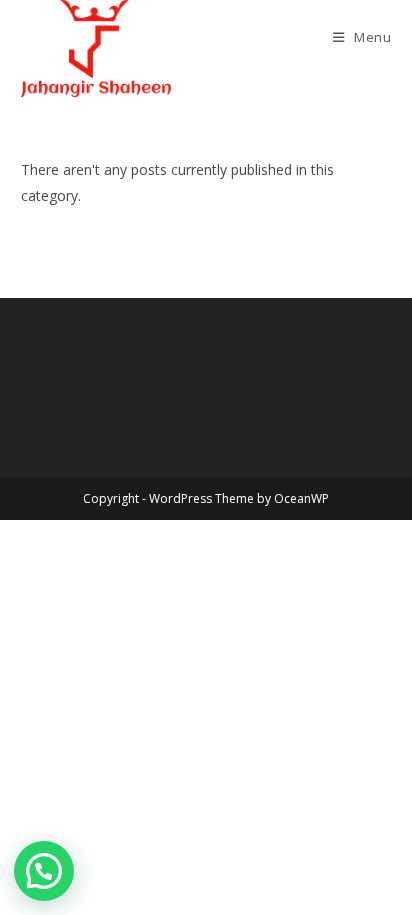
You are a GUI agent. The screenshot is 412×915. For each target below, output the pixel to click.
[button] (44, 871)
